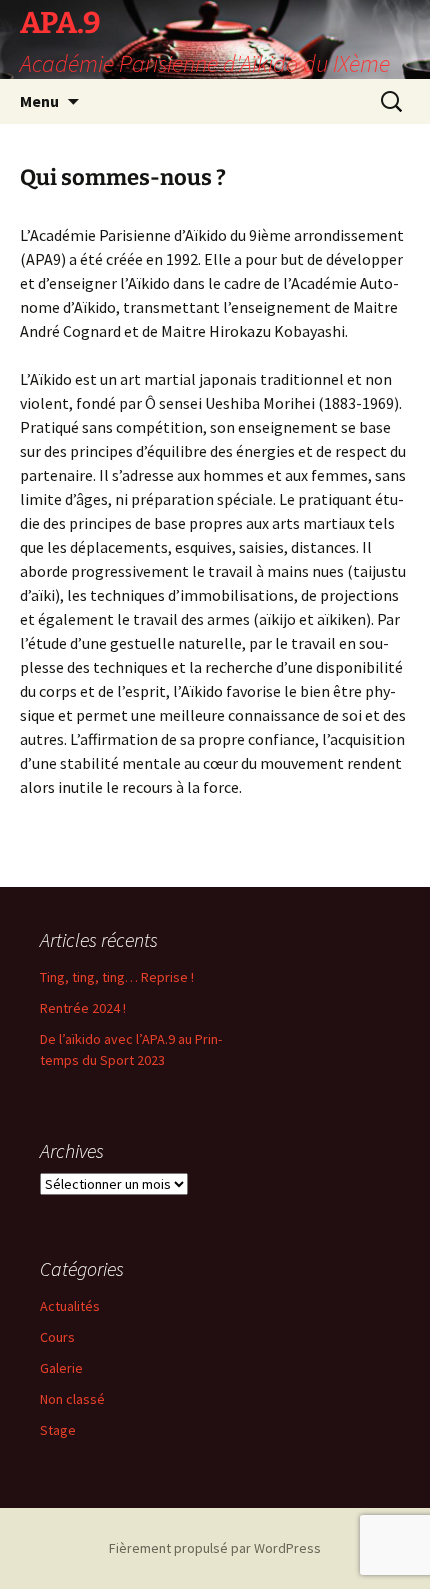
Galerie (61, 1368)
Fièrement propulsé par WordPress (215, 1548)
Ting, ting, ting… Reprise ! (117, 977)
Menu (39, 101)
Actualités (70, 1306)
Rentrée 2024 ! (83, 1008)
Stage (58, 1430)
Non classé (72, 1399)
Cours (57, 1337)
